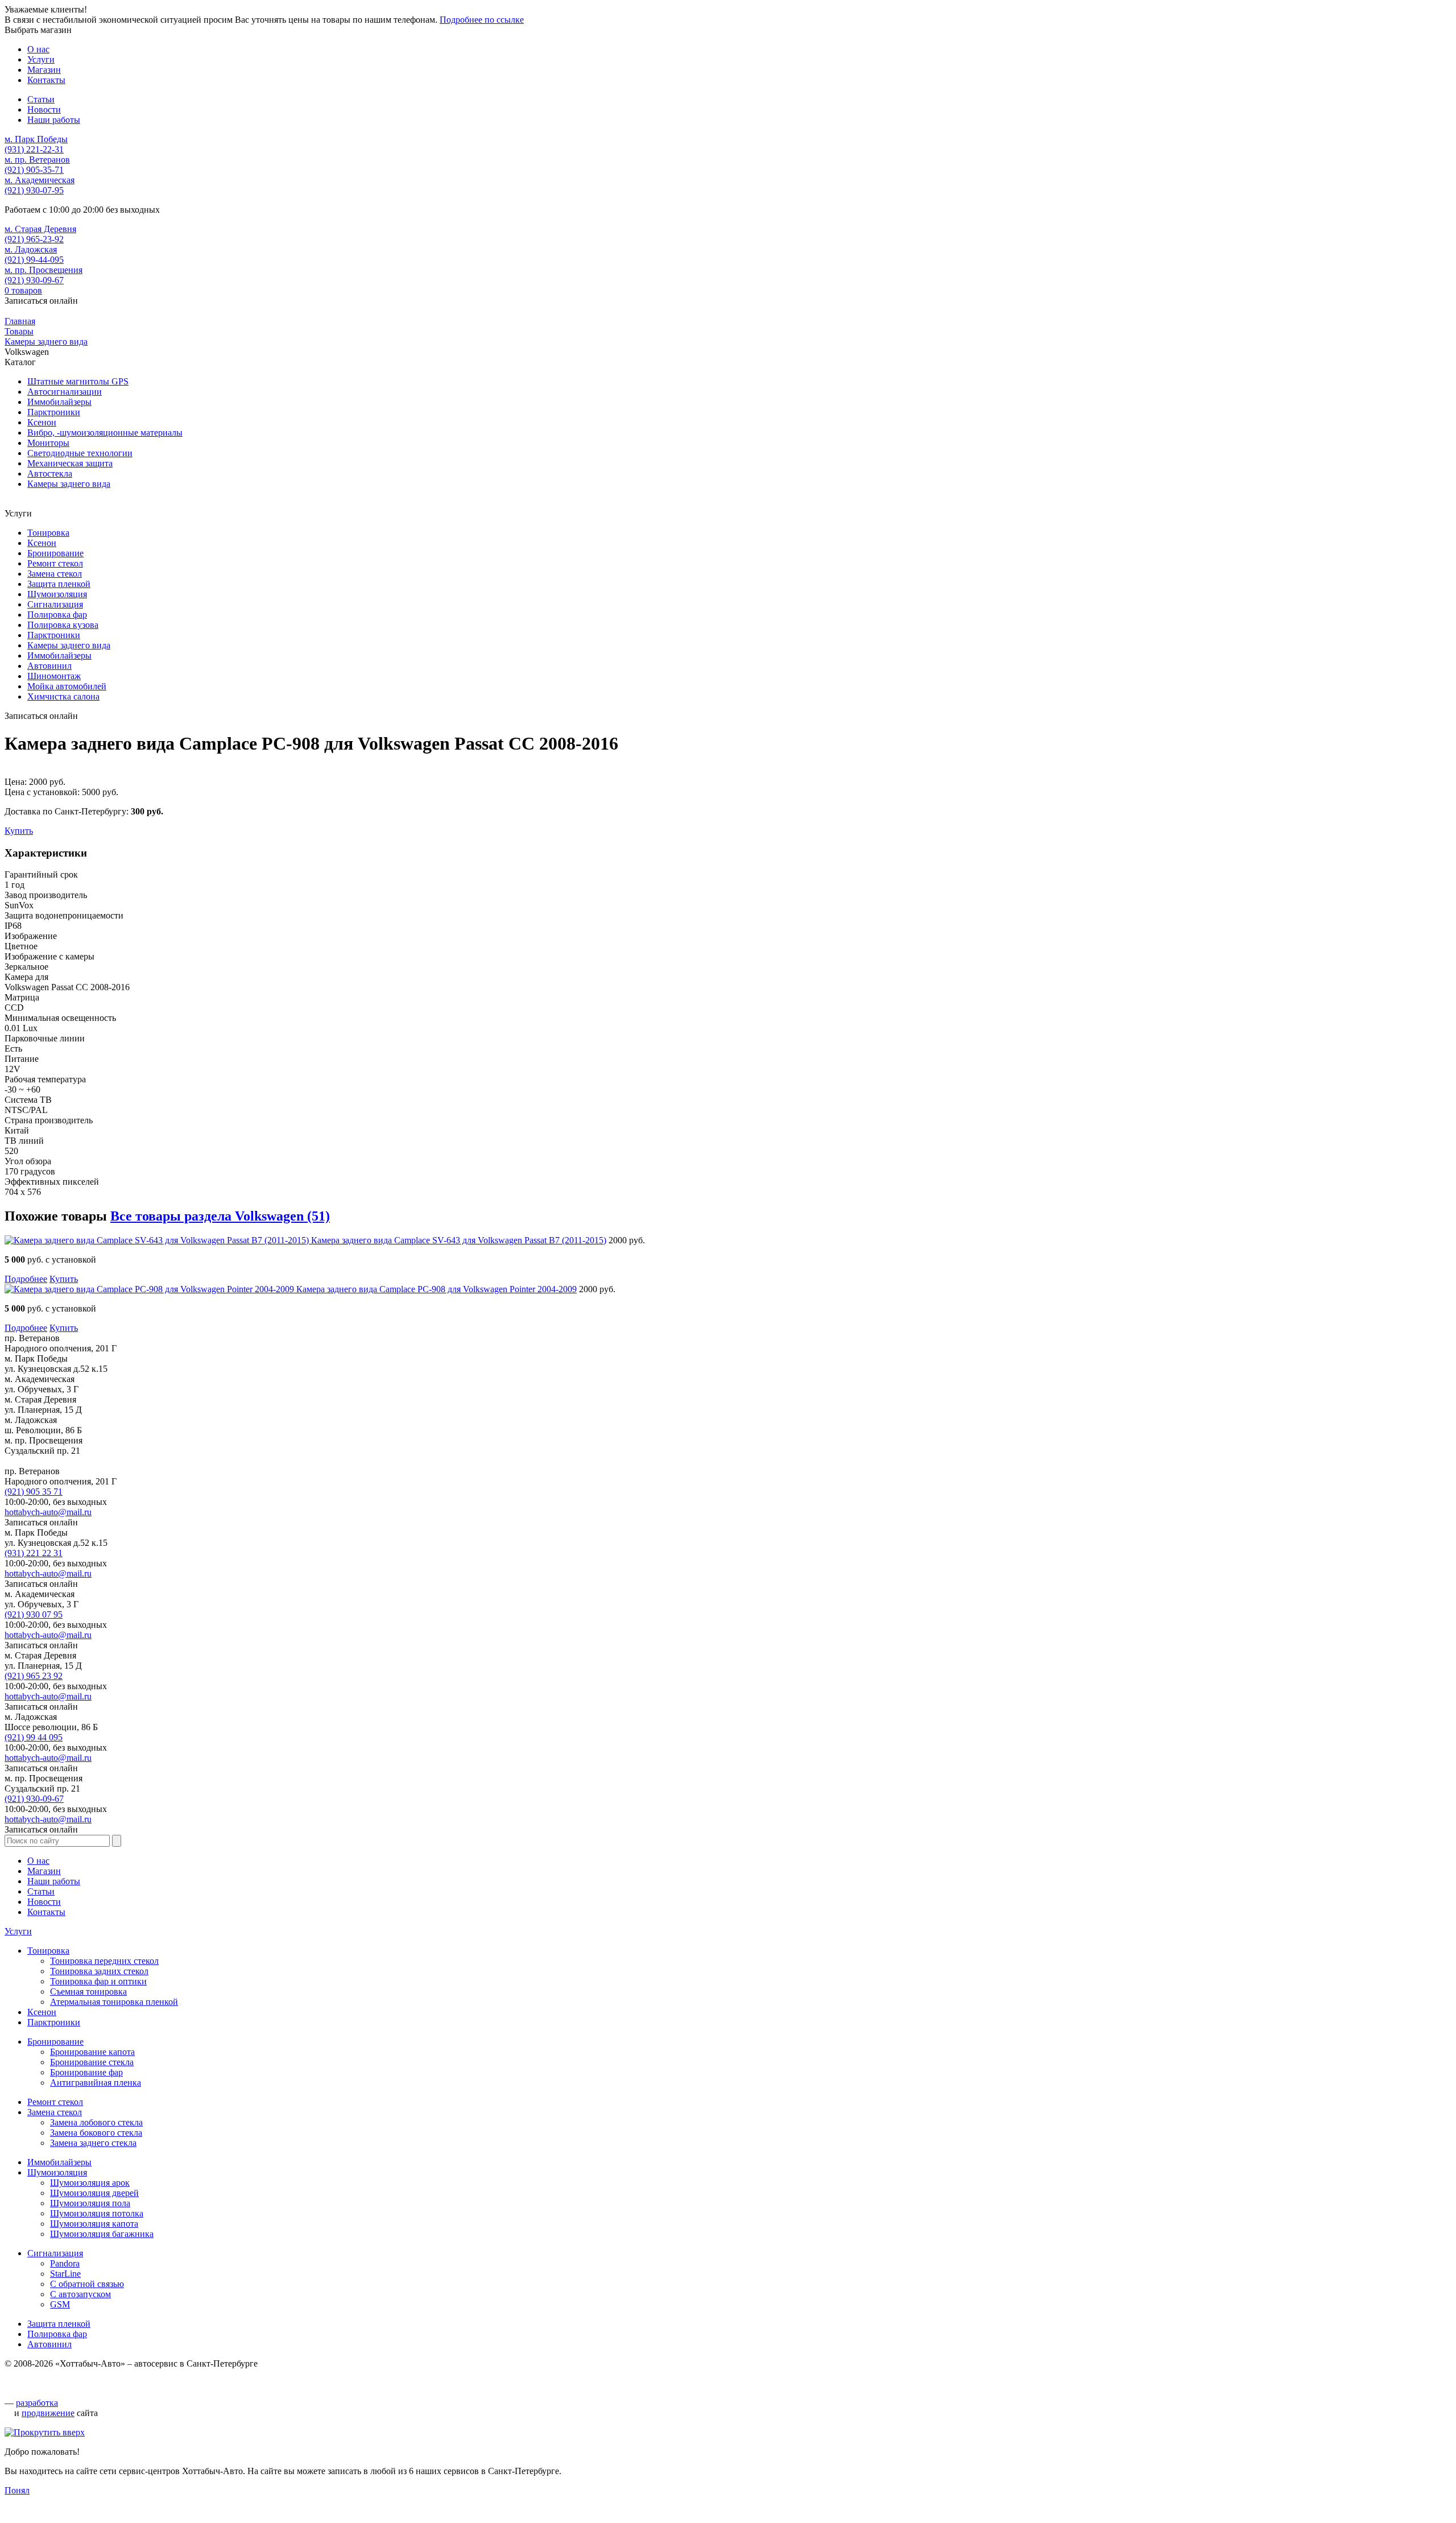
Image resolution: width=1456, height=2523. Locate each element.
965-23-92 (34, 239)
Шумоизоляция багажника (102, 2234)
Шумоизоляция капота (94, 2224)
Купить (19, 831)
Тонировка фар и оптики (98, 1981)
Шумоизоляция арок (90, 2183)
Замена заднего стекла (93, 2143)
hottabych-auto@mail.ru (48, 1512)
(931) (34, 1553)
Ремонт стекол (55, 563)
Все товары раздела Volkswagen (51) (220, 1216)
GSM (60, 2304)
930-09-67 (34, 280)
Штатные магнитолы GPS (78, 381)
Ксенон (42, 422)
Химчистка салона (63, 696)
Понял (17, 2490)
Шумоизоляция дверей (94, 2193)
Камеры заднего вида (69, 484)
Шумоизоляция (57, 594)
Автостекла (50, 473)
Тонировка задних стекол (99, 1971)
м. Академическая (40, 180)
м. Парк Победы (36, 139)
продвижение (48, 2413)
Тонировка (48, 533)
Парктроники (54, 412)
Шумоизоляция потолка (97, 2213)
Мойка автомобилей (67, 686)
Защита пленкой (59, 584)
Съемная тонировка (88, 1991)
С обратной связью (87, 2284)
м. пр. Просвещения (44, 270)
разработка (37, 2403)
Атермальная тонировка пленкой (114, 2002)
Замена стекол (55, 574)
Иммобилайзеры (59, 402)
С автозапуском (80, 2294)
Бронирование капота (92, 2052)
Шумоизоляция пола (90, 2203)
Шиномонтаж (54, 676)
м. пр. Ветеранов (37, 160)
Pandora (65, 2263)
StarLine (65, 2274)
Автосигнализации (65, 392)
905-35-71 (34, 170)
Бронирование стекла (92, 2062)
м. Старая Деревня (40, 229)
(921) (34, 1492)
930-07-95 (34, 190)
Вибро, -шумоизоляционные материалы (105, 433)
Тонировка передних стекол (104, 1961)
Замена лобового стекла (96, 2122)
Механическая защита (70, 463)
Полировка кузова (63, 625)
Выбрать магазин (38, 30)
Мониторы (48, 443)
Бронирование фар (86, 2072)
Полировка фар (57, 615)
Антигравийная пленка (96, 2082)
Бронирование (55, 553)
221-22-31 (34, 149)
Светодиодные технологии (80, 453)
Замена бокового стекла (96, 2133)
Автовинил (49, 666)
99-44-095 (34, 260)
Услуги (18, 1931)
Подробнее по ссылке (482, 20)
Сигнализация (55, 604)
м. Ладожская (31, 249)
